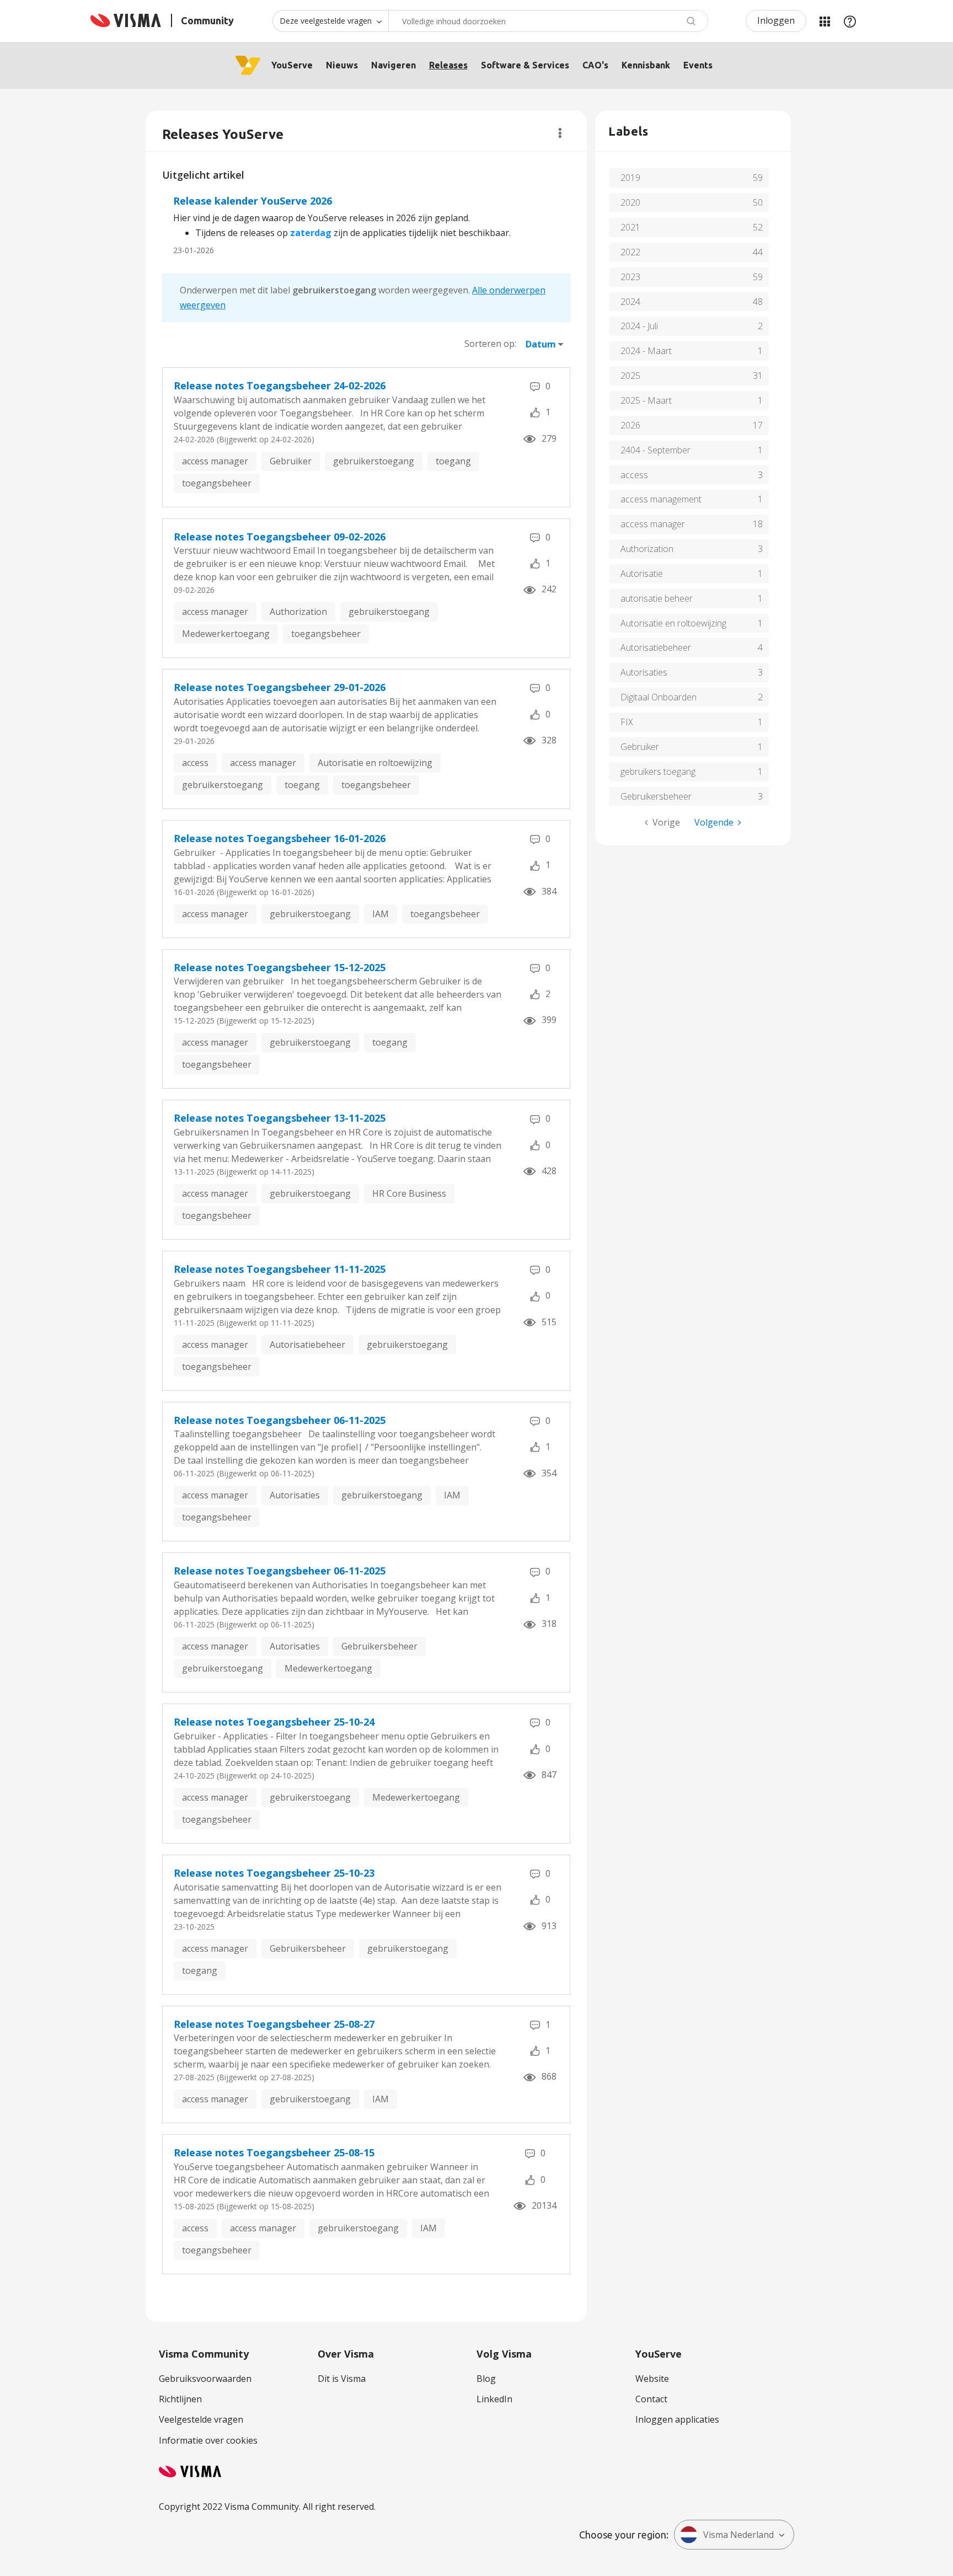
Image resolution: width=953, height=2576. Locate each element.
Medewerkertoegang (226, 634)
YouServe (292, 65)
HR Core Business (409, 1193)
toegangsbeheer (217, 483)
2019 (630, 178)
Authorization (298, 612)
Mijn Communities (824, 21)
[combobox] (548, 21)
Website (652, 2379)
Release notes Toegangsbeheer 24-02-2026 (280, 385)
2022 (630, 252)
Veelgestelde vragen (201, 2419)
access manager (215, 461)
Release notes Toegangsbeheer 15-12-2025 (280, 967)
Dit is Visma (342, 2379)
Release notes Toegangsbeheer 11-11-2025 (280, 1269)
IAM (381, 914)
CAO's (595, 65)
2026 (630, 425)
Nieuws (342, 65)
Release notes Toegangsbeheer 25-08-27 (274, 2024)
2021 (630, 227)
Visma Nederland (738, 2535)
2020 (630, 202)
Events (698, 65)
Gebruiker (291, 461)
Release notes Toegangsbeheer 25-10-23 (274, 1873)
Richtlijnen (180, 2399)
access (195, 763)
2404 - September (655, 450)
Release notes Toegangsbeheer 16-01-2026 (280, 838)
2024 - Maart (646, 351)
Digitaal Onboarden (658, 697)
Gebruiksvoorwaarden (205, 2379)
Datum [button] (541, 344)
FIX (627, 722)
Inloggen (776, 20)
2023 (630, 277)
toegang (453, 461)
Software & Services (525, 65)
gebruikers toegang (658, 772)
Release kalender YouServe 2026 (253, 201)
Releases (448, 65)
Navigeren (393, 65)
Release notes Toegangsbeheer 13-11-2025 (280, 1118)
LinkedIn (494, 2399)
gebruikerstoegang (374, 461)
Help (850, 21)
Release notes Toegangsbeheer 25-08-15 (274, 2152)
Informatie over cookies (208, 2440)
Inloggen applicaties (677, 2419)
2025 (630, 376)
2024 (630, 302)
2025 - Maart (646, 400)
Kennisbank (646, 65)
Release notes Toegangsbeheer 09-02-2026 (280, 537)
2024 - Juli (639, 326)
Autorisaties (295, 1495)
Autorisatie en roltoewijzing (375, 763)
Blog (486, 2379)
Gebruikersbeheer (379, 1646)
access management (661, 499)
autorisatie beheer (657, 598)
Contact (651, 2399)
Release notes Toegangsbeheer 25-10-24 (274, 1722)
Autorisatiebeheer (307, 1345)
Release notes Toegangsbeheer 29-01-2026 (280, 687)
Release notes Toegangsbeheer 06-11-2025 (280, 1420)
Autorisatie (642, 574)
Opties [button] (560, 133)
